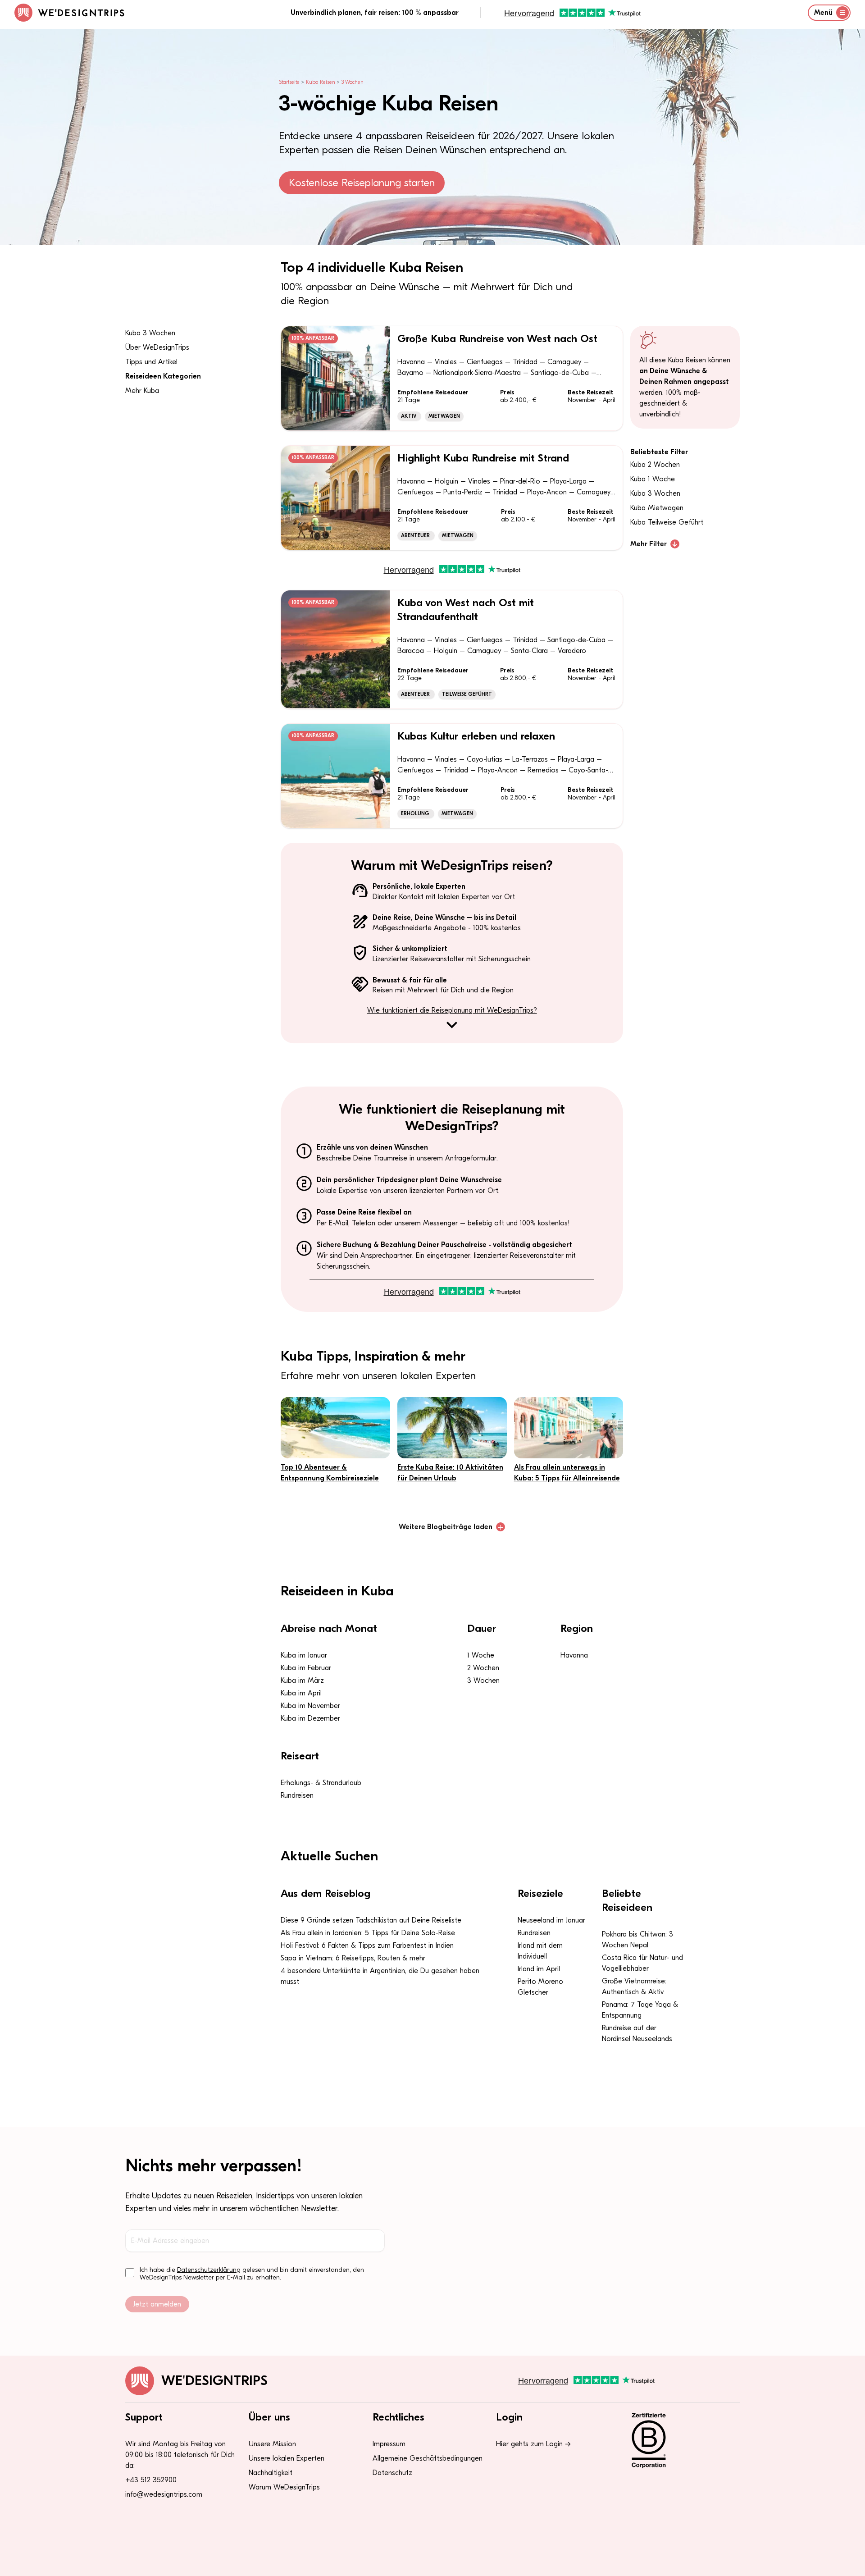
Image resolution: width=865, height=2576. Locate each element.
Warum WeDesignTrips (284, 2487)
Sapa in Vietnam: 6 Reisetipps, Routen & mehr (353, 1958)
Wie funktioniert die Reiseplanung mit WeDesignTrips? (452, 1010)
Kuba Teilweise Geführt (667, 522)
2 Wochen (483, 1668)
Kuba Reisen (321, 82)
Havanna (574, 1655)
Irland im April (539, 1969)
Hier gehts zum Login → (533, 2444)
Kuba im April (301, 1693)
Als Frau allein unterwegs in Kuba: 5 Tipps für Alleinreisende (567, 1473)
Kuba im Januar (304, 1655)
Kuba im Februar (306, 1668)
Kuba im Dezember (310, 1718)
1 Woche (481, 1655)
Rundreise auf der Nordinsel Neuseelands (637, 2033)
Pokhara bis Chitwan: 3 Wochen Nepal (637, 1940)
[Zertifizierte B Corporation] (680, 2440)
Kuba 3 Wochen (150, 333)
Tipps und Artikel (151, 362)
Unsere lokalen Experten (287, 2458)
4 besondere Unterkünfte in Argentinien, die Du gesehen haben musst (380, 1976)
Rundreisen (297, 1795)
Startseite (289, 82)
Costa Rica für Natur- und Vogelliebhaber (642, 1963)
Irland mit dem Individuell (540, 1951)
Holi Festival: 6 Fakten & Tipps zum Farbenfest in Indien (367, 1946)
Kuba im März (302, 1681)
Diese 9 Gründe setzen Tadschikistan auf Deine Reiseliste (371, 1920)
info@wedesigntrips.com (164, 2494)
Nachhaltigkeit (271, 2473)
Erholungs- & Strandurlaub (321, 1783)
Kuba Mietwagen (657, 508)
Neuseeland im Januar (551, 1920)
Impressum (389, 2444)
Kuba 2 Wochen (655, 465)
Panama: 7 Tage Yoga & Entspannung (640, 2010)
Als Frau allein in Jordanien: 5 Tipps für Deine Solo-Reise (368, 1933)
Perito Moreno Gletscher (540, 1987)
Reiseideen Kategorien (163, 376)
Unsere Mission (272, 2444)
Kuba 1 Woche (653, 479)
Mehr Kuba (142, 391)
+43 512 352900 (151, 2480)
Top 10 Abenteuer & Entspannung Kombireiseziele (330, 1473)
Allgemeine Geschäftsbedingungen (428, 2458)
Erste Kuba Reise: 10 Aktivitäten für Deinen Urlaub (450, 1473)
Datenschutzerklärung (209, 2270)
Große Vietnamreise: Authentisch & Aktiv (634, 1987)
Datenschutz (392, 2473)
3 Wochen (353, 82)
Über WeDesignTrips (157, 347)
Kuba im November (310, 1706)
